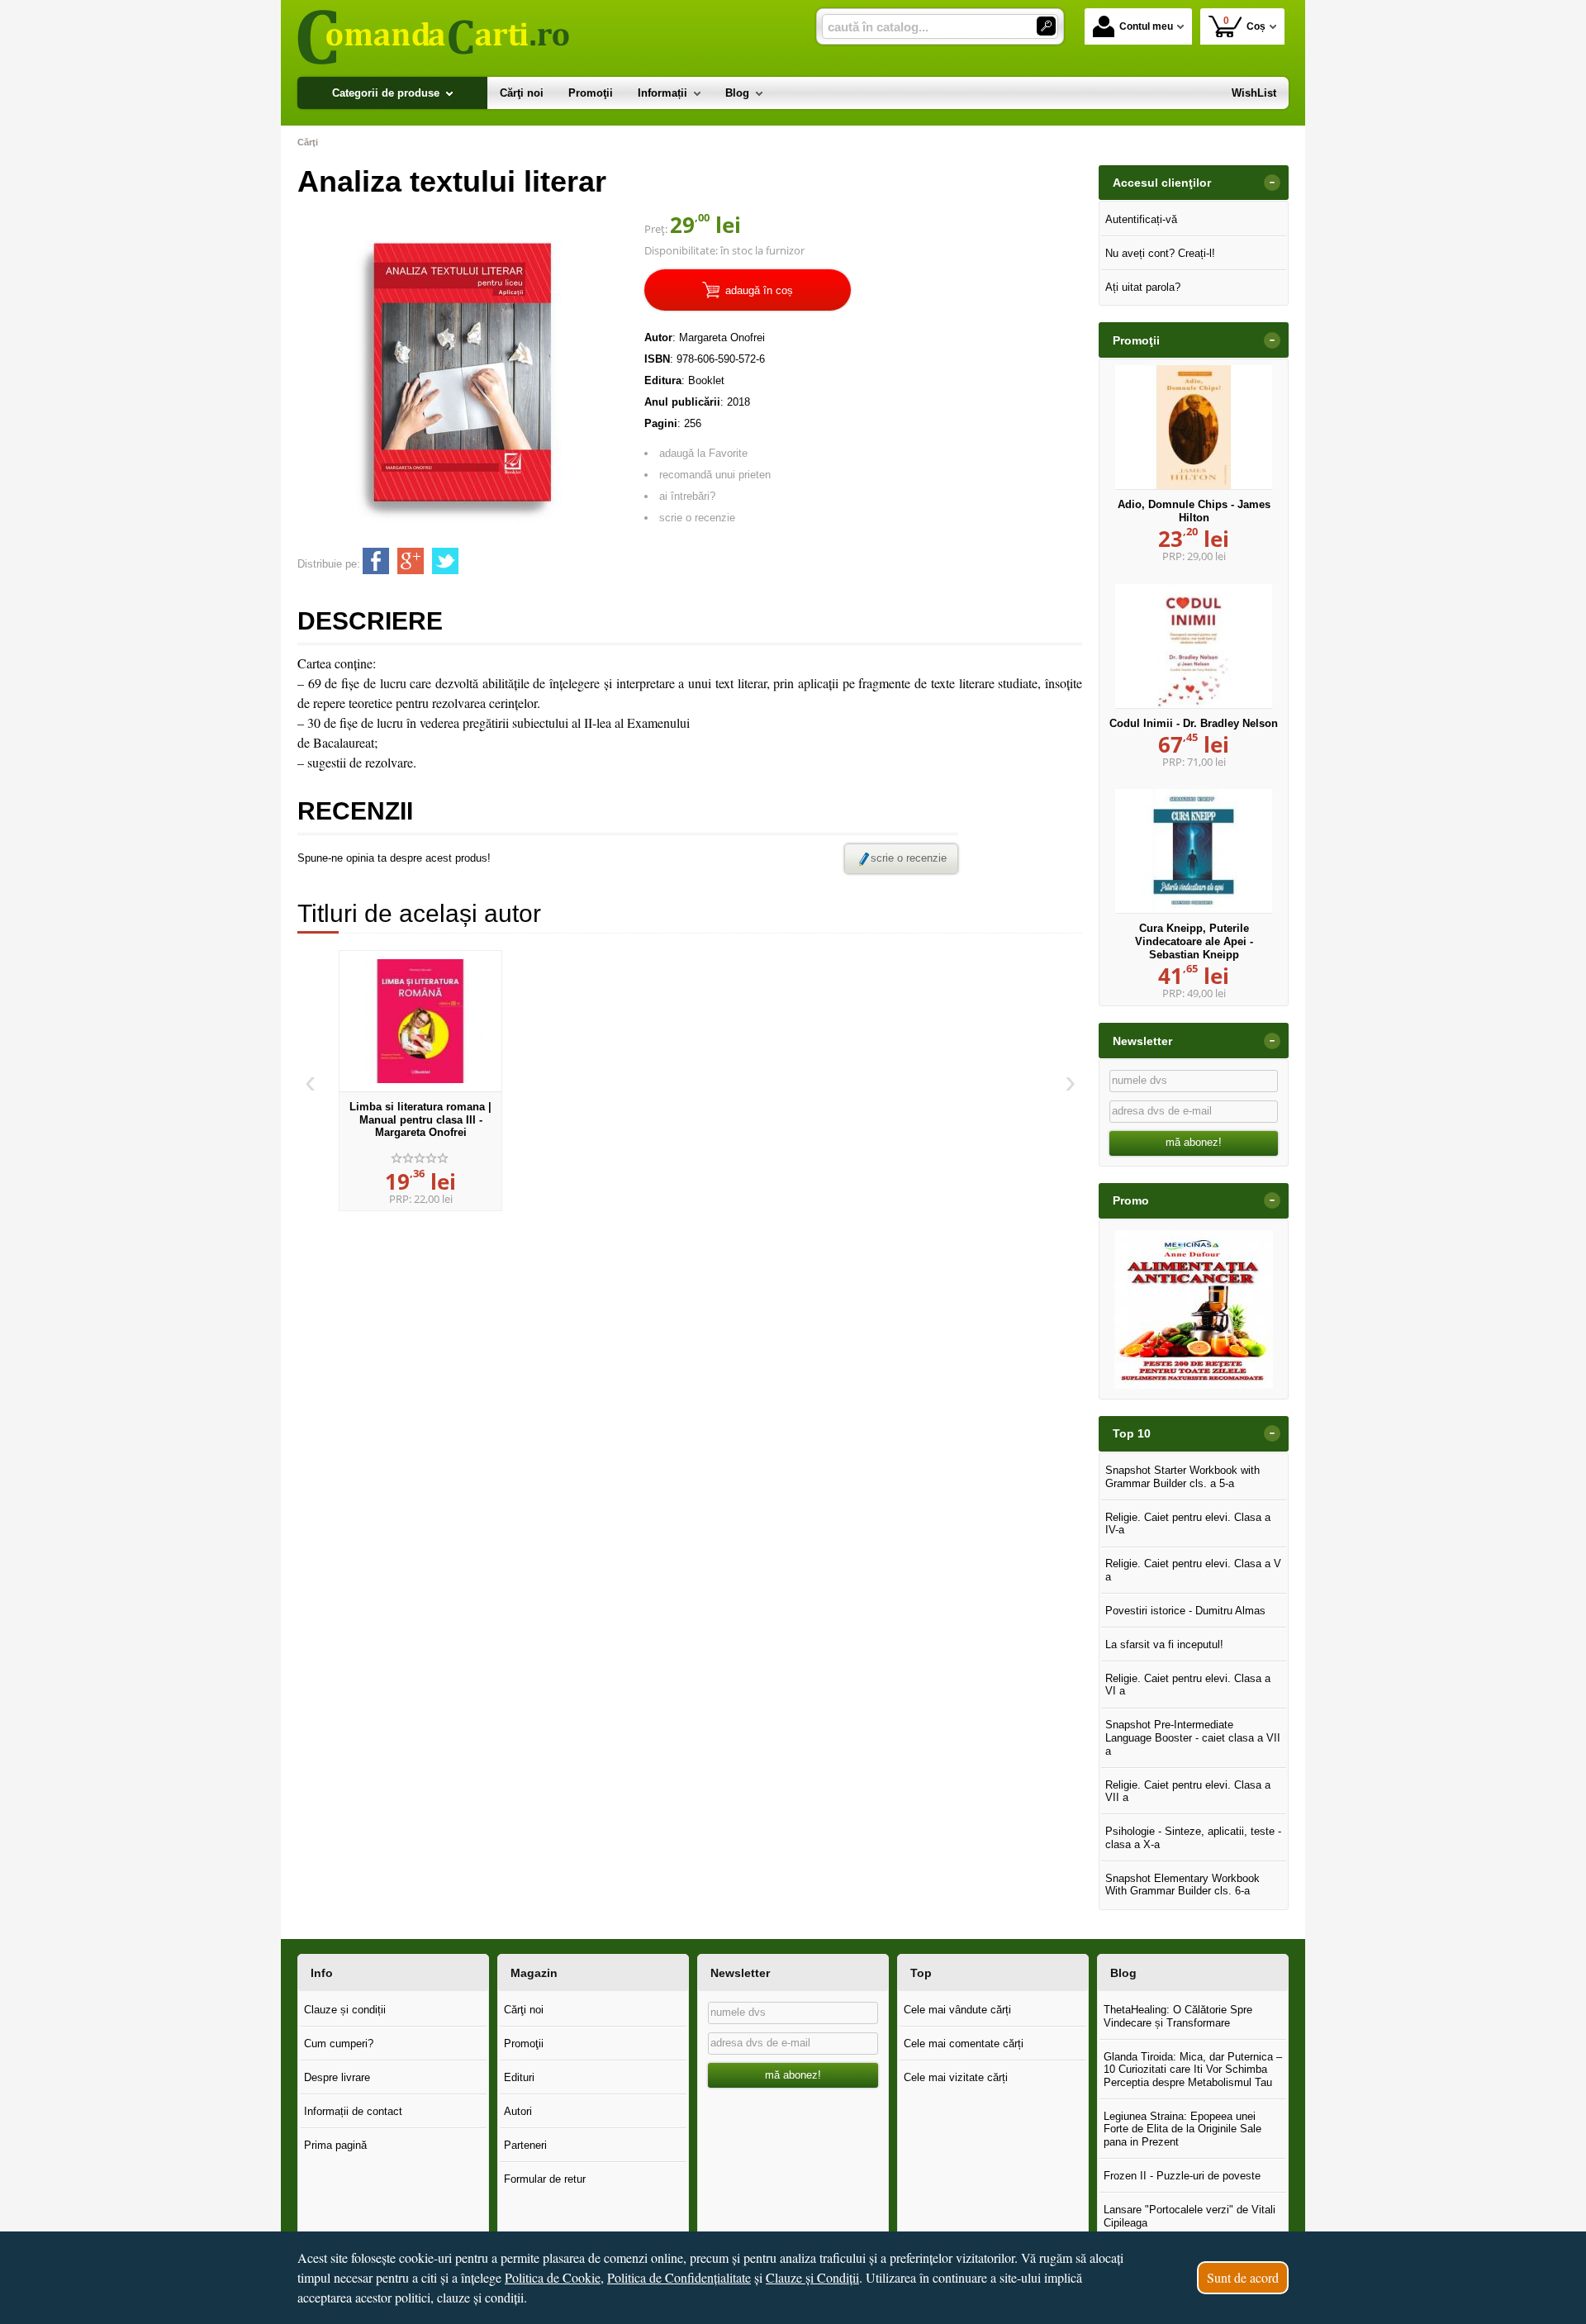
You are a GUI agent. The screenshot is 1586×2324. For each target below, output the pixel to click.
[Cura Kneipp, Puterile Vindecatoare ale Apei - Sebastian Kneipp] (1194, 851)
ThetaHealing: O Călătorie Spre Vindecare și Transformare (1178, 2016)
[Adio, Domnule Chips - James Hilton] (1194, 427)
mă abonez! (1194, 1142)
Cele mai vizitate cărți (956, 2077)
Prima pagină (335, 2145)
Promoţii (524, 2044)
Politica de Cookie (553, 2277)
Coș (1245, 24)
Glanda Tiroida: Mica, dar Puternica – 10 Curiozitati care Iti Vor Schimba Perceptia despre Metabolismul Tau (1193, 2070)
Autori (518, 2111)
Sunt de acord (1243, 2277)
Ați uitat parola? (1143, 287)
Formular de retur (545, 2179)
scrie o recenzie (697, 518)
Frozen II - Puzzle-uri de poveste (1182, 2176)
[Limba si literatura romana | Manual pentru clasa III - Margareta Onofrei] (420, 1021)
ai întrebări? (687, 496)
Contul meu (1146, 26)
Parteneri (525, 2145)
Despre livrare (337, 2077)
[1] (1046, 26)
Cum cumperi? (339, 2044)
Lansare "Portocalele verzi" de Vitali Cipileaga (1189, 2216)
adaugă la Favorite (703, 453)
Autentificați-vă (1141, 219)
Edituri (519, 2077)
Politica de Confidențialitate (679, 2277)
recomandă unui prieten (715, 475)
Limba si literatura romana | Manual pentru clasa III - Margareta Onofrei (420, 1119)
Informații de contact (353, 2111)
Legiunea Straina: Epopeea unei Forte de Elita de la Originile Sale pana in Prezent (1182, 2129)
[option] (420, 1081)
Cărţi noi (524, 2010)
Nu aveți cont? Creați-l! (1160, 253)
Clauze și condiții (345, 2010)
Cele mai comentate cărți (964, 2044)
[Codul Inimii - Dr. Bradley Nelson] (1194, 646)
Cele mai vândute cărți (957, 2010)
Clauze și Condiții (812, 2277)
